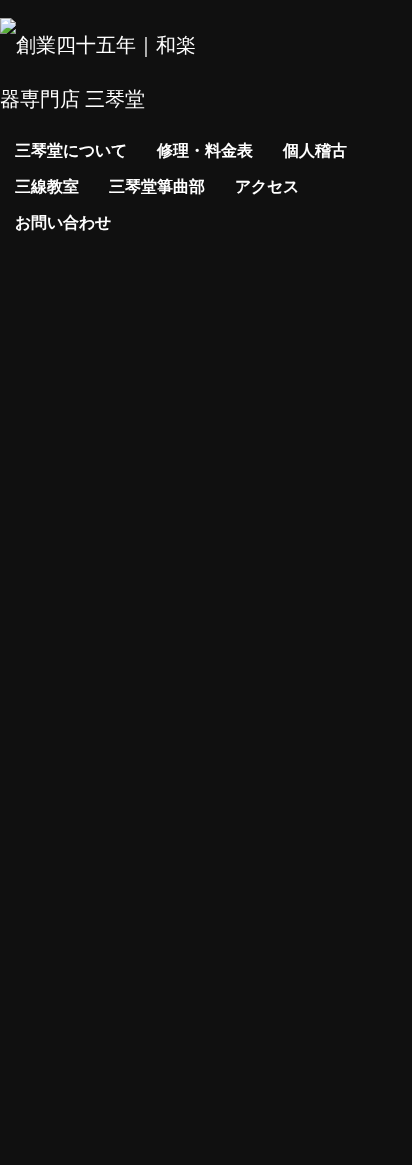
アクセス (267, 185)
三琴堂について (71, 149)
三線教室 (47, 185)
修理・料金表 (205, 149)
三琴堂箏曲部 (157, 185)
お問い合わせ (63, 221)
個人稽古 (315, 149)
